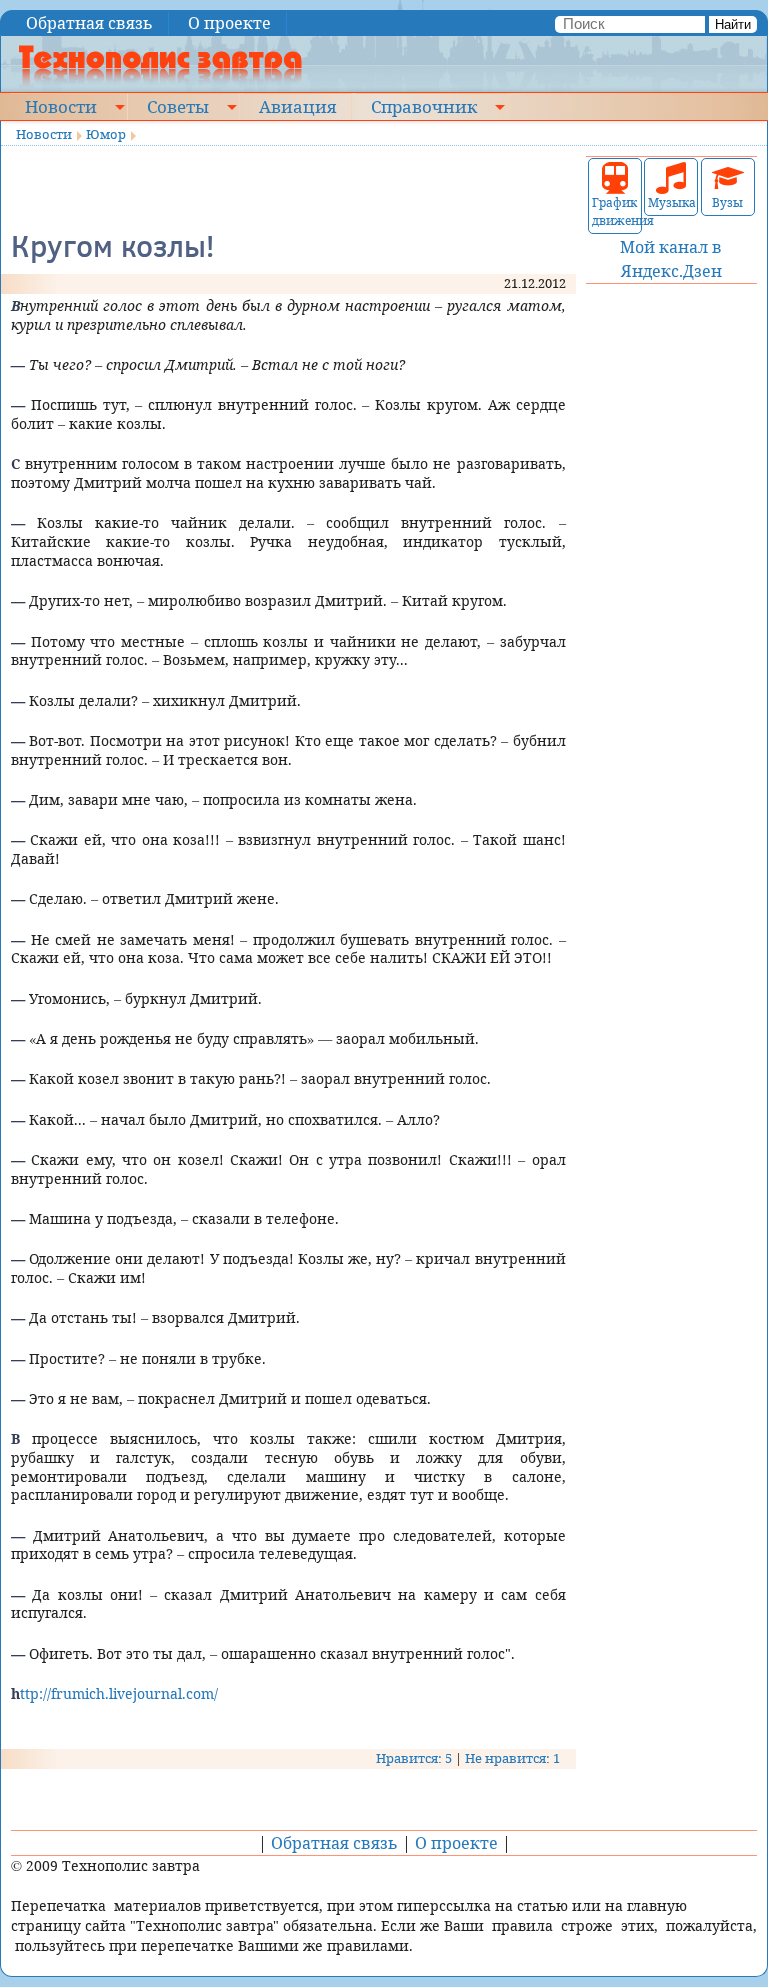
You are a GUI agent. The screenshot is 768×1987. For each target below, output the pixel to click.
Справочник (424, 106)
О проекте (229, 23)
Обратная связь (89, 23)
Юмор (106, 134)
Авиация (297, 106)
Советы (178, 106)
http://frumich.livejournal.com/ (114, 1693)
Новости (61, 106)
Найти (733, 24)
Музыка (671, 202)
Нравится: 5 (414, 1758)
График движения (615, 211)
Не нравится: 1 (512, 1758)
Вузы (727, 202)
